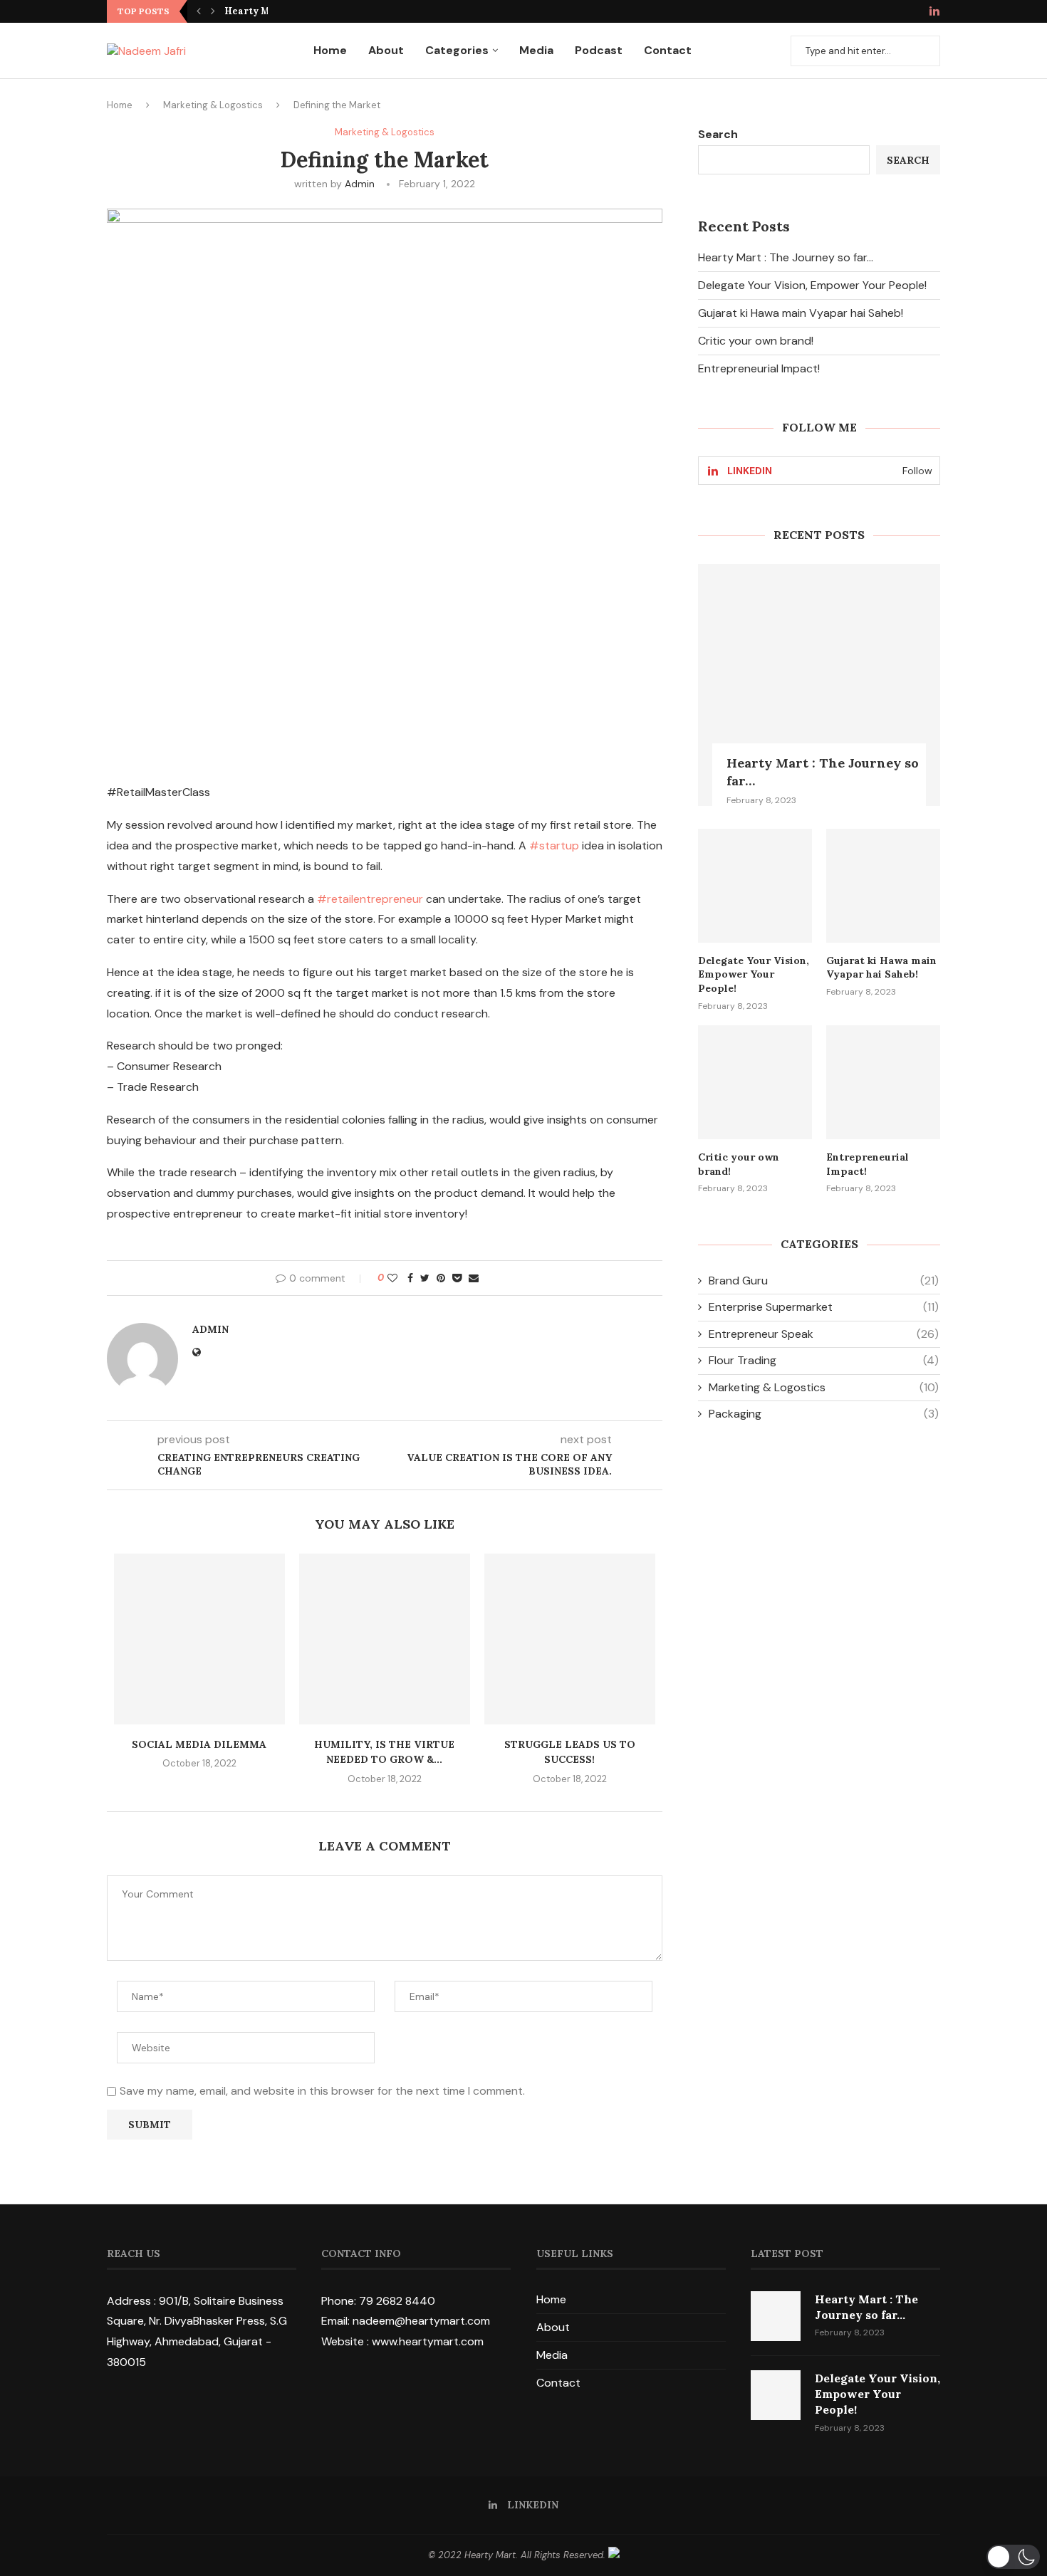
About (386, 50)
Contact (668, 50)
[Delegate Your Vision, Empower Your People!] (755, 886)
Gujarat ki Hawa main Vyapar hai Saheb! (801, 313)
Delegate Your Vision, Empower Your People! (812, 285)
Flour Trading (824, 1360)
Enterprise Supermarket (824, 1307)
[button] (1013, 2557)
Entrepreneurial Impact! (759, 368)
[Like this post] (392, 1278)
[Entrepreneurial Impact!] (883, 1082)
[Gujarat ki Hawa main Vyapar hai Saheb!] (883, 886)
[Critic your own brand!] (755, 1082)
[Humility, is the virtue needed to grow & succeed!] (385, 1639)
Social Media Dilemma (199, 1744)
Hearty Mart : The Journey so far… (786, 257)
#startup (554, 845)
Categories (457, 50)
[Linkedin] (934, 12)
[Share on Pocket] (457, 1278)
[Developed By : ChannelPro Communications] (614, 2555)
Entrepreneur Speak (824, 1334)
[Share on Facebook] (410, 1278)
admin (360, 184)
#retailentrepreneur (370, 899)
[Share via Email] (474, 1278)
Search (718, 134)
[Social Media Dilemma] (199, 1639)
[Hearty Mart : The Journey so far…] (819, 685)
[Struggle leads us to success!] (570, 1639)
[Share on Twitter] (425, 1278)
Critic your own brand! (756, 341)
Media (536, 50)
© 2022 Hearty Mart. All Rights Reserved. (518, 2555)
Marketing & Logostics (213, 105)
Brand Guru (824, 1281)
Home (330, 50)
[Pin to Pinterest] (441, 1278)
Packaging (824, 1414)
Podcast (599, 50)
